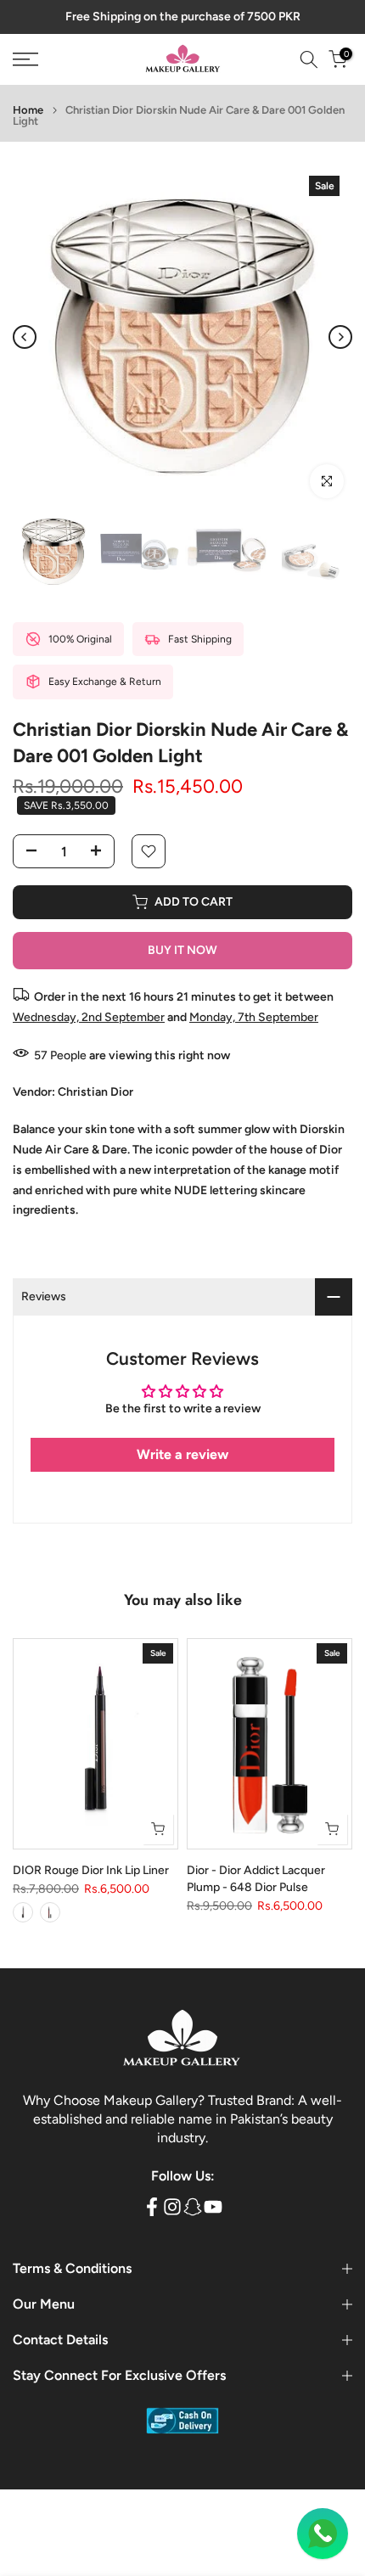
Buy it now (182, 950)
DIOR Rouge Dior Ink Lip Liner (91, 1869)
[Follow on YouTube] (213, 2206)
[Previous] (25, 337)
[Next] (340, 337)
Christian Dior (95, 1092)
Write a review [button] (182, 1454)
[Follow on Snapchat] (193, 2206)
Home (28, 110)
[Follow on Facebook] (152, 2206)
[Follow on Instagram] (172, 2206)
